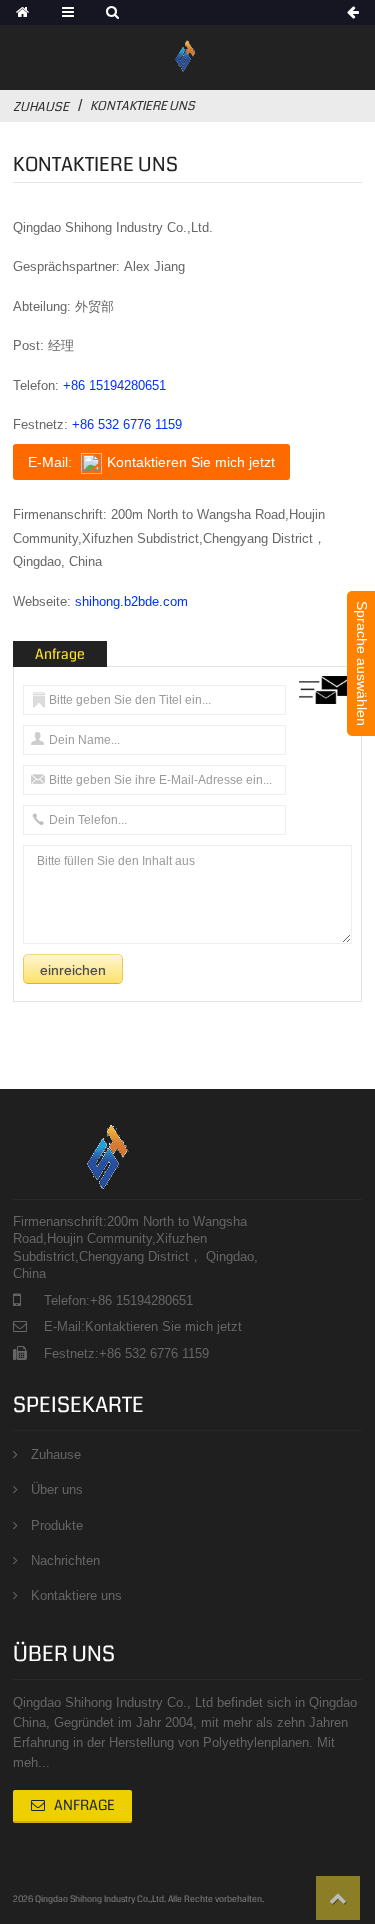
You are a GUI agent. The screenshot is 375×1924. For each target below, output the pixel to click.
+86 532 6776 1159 (127, 424)
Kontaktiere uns (76, 1595)
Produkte (57, 1525)
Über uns (57, 1489)
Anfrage (84, 1805)
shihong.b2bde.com (131, 601)
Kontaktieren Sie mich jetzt (163, 1326)
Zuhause (41, 107)
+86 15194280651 (114, 385)
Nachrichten (65, 1560)
